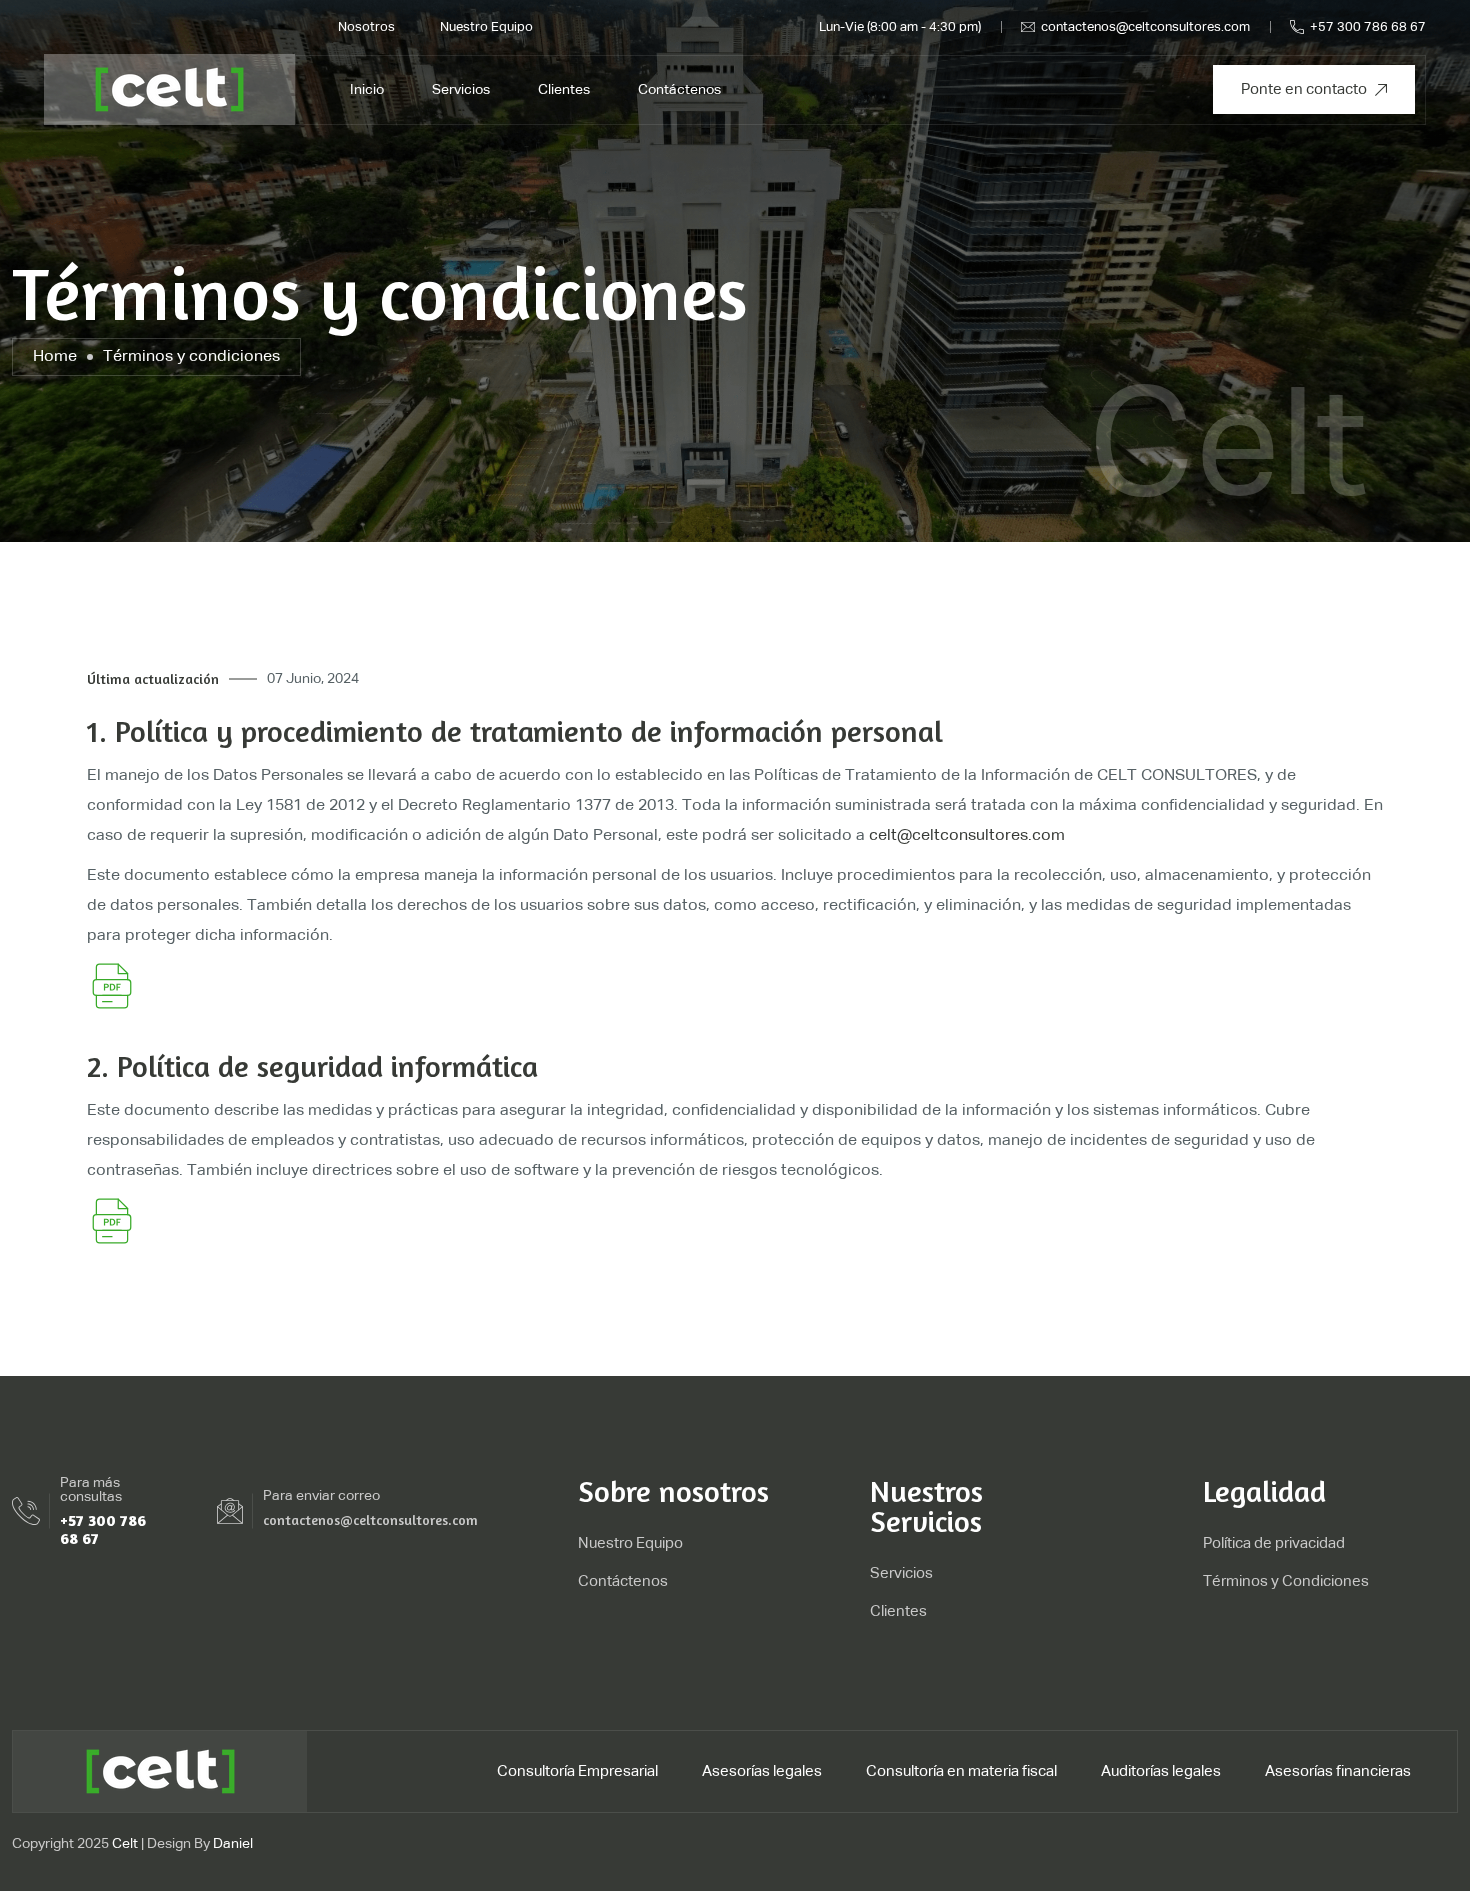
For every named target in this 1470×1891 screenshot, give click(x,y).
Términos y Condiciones (1286, 1581)
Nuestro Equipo (486, 27)
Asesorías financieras (1338, 1771)
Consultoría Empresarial (577, 1771)
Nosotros (366, 27)
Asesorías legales (762, 1771)
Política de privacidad (1274, 1543)
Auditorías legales (1161, 1771)
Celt (125, 1844)
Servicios (461, 90)
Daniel (233, 1844)
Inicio (367, 90)
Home (55, 357)
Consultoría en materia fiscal (961, 1771)
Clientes (564, 90)
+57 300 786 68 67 (1368, 27)
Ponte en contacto (1304, 89)
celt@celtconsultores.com (967, 836)
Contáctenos (679, 90)
